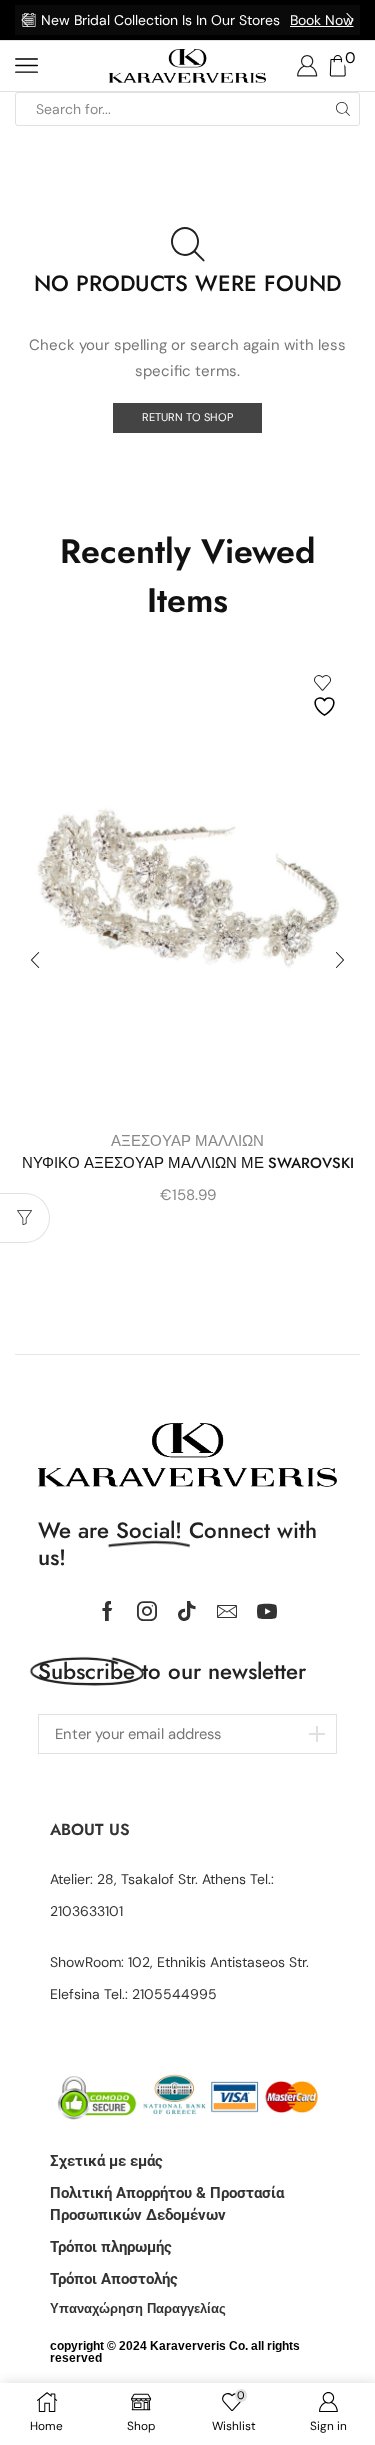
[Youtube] (267, 1611)
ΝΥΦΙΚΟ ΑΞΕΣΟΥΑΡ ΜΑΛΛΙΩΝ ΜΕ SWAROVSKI (188, 1163)
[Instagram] (147, 1611)
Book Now (322, 20)
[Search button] (343, 109)
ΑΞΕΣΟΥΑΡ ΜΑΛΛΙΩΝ (187, 1141)
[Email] (227, 1611)
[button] (25, 20)
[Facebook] (107, 1611)
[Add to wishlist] (327, 696)
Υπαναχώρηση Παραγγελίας (138, 2308)
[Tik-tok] (187, 1611)
